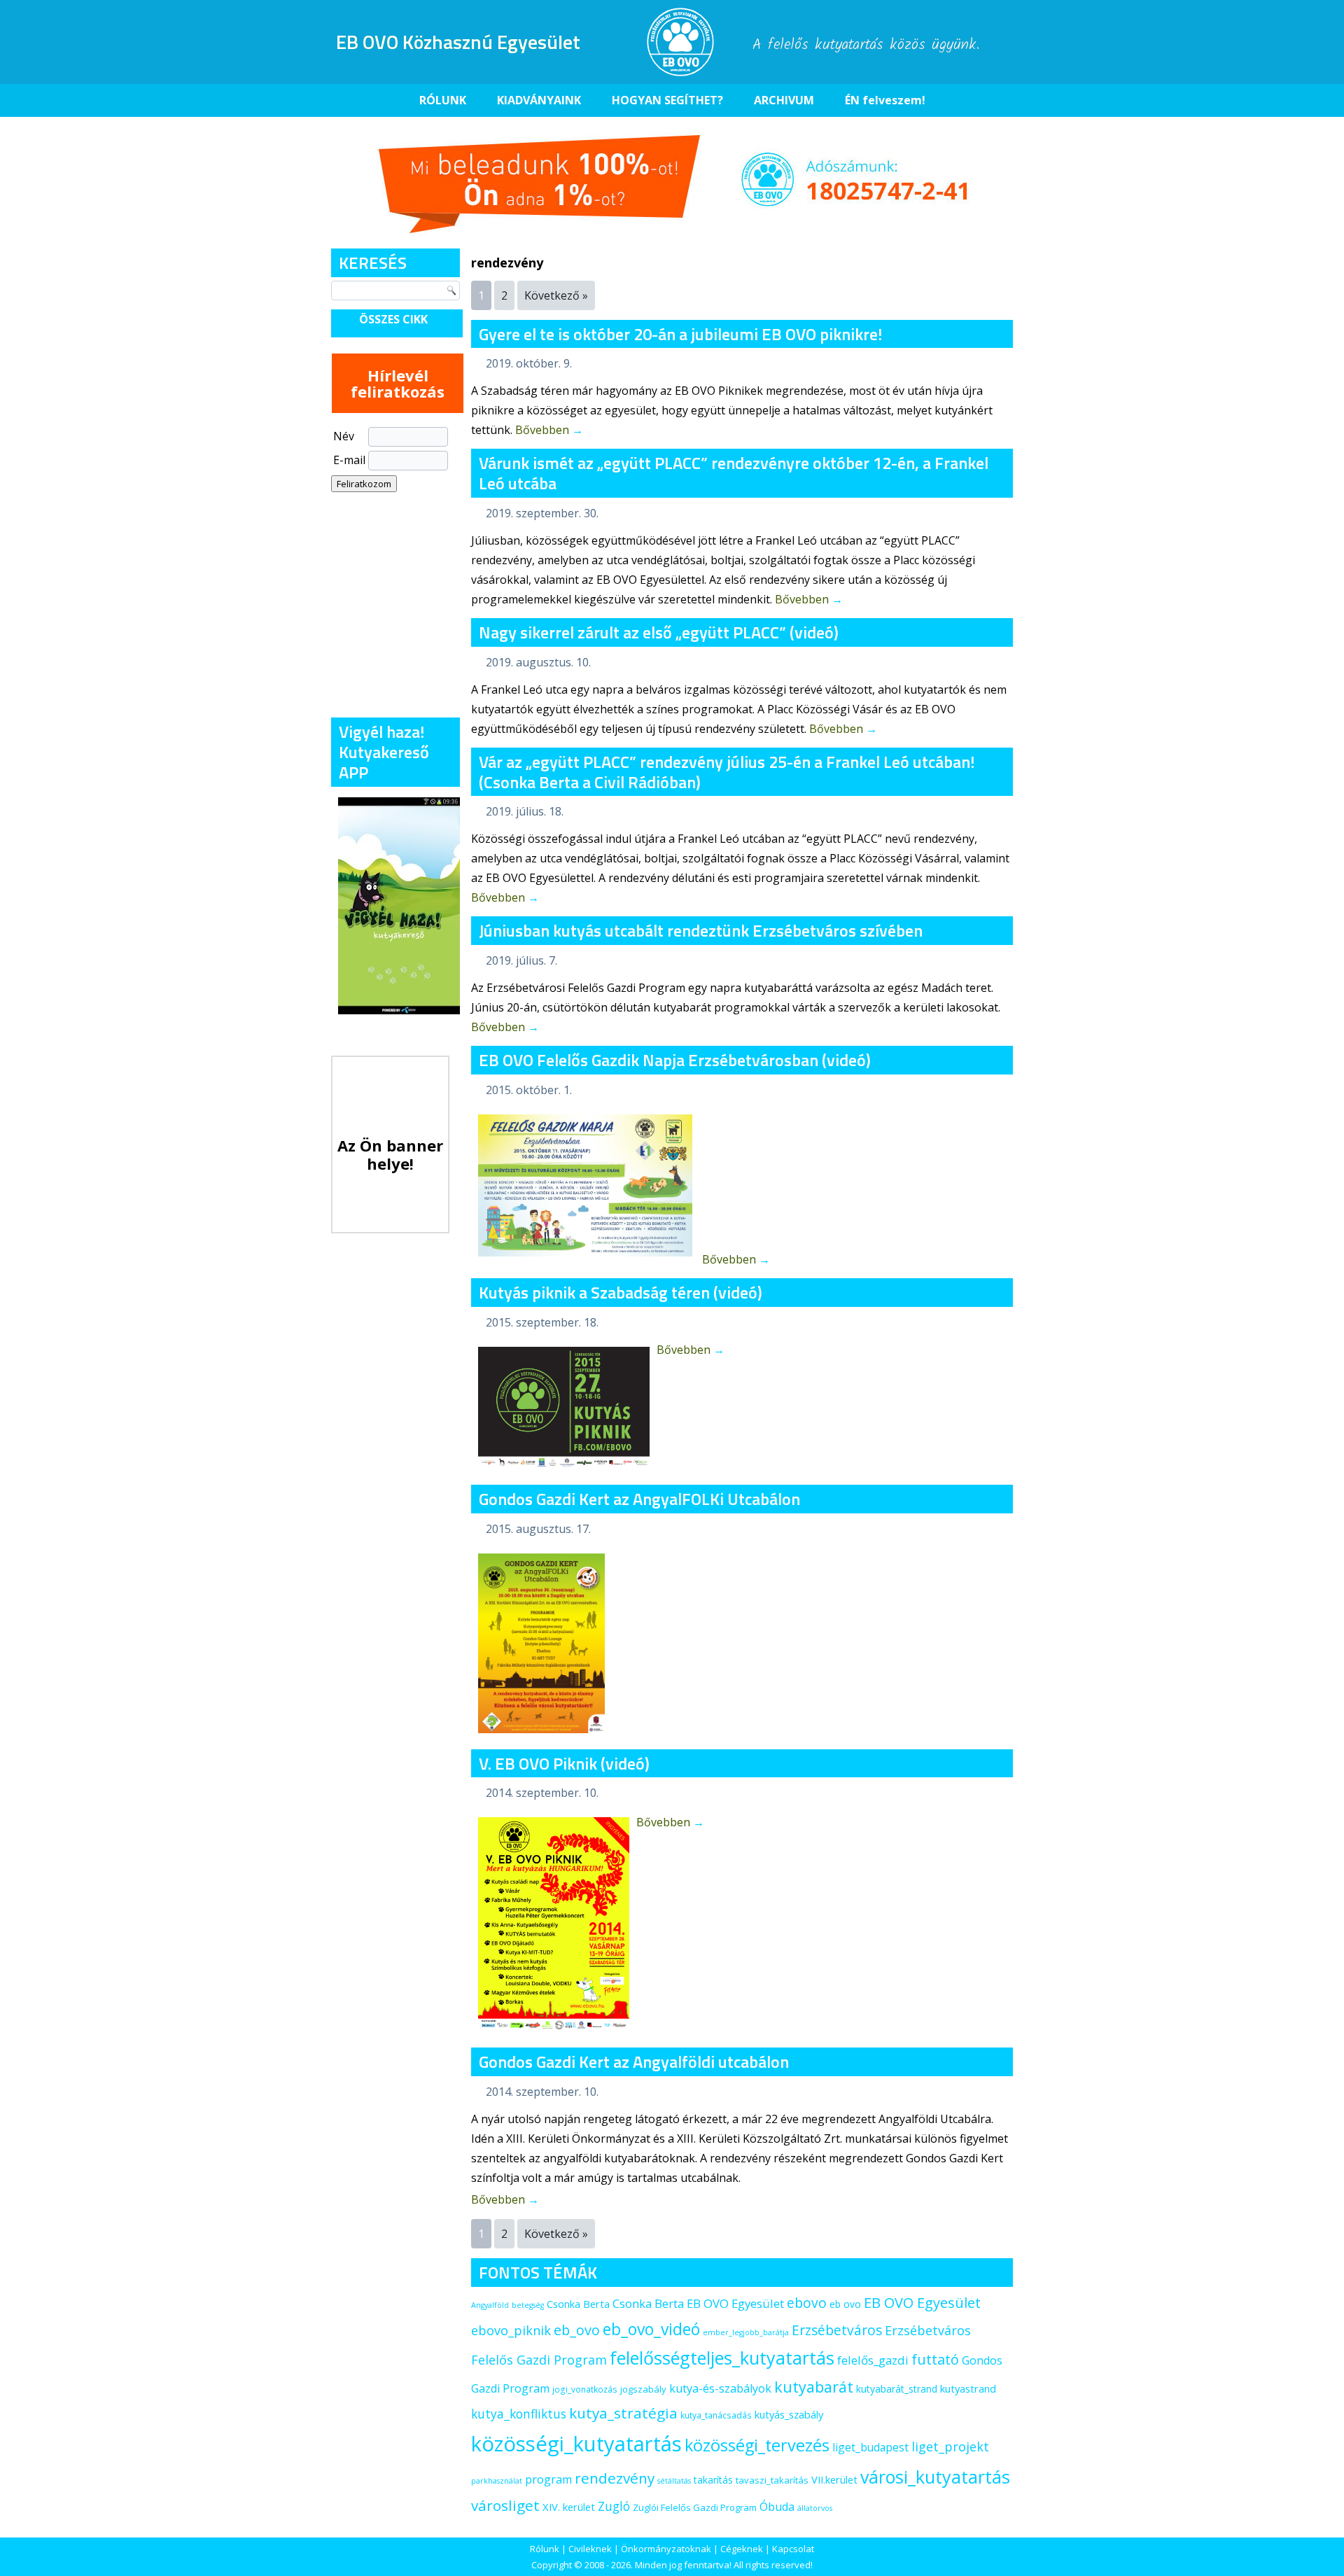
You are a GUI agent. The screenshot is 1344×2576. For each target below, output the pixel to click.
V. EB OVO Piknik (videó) (564, 1763)
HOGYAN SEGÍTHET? (667, 100)
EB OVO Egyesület (922, 2303)
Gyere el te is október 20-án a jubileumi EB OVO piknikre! (680, 334)
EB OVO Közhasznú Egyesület (458, 42)
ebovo (807, 2303)
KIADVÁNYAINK (539, 100)
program (548, 2479)
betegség (528, 2305)
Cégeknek (742, 2549)
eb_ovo (577, 2330)
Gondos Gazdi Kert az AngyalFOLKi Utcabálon (639, 1499)
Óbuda (777, 2507)
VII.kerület (834, 2479)
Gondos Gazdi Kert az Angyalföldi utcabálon (634, 2061)
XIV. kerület (569, 2507)
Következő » (556, 295)
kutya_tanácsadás (716, 2415)
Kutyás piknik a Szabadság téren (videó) (621, 1292)
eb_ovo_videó (651, 2329)
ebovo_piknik (511, 2330)
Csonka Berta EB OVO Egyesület (698, 2303)
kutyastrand (968, 2388)
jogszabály (643, 2389)
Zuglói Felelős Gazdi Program (695, 2507)
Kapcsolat (793, 2549)
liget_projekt (950, 2446)
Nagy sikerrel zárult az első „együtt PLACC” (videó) (659, 632)
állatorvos (815, 2508)
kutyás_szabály (789, 2414)
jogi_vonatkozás (585, 2389)
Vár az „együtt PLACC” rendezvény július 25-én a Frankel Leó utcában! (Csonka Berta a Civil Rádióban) (727, 772)
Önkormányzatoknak (666, 2549)
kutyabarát (814, 2387)
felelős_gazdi (873, 2360)
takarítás (713, 2480)
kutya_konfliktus (519, 2414)
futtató (935, 2359)
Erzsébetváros (837, 2330)
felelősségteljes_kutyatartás (722, 2358)
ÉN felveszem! (885, 100)
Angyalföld (490, 2305)
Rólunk (545, 2549)
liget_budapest (870, 2447)
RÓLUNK (443, 100)
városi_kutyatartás (935, 2477)
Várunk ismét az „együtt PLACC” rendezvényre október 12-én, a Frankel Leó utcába (734, 473)
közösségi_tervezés (757, 2445)
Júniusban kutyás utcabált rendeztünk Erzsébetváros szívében (701, 930)
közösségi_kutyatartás (576, 2444)
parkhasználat (497, 2481)
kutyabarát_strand (897, 2389)
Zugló (614, 2506)
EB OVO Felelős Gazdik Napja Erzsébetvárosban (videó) (675, 1060)
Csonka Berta (578, 2304)
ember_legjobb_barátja (746, 2332)
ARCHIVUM (784, 100)
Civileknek (590, 2549)
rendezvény (615, 2478)
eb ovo (845, 2304)
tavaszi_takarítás (772, 2480)
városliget (505, 2505)
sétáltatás (674, 2481)
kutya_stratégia (623, 2413)
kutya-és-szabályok (720, 2388)
